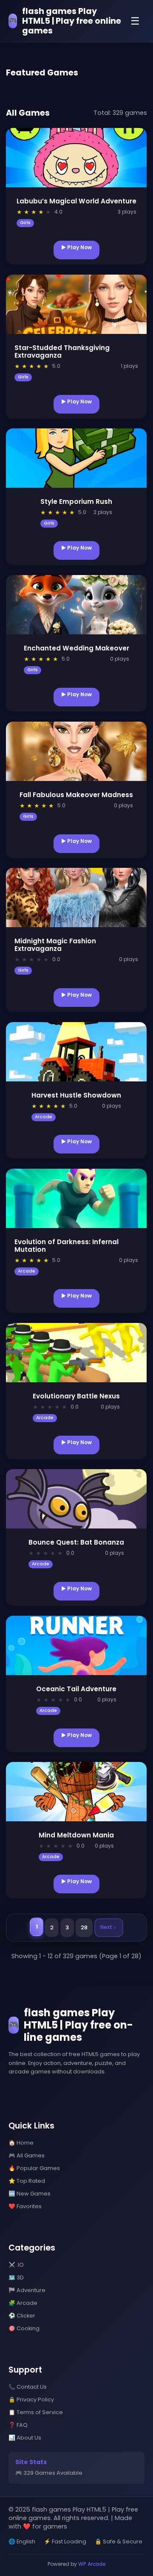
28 (84, 1927)
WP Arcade (92, 2564)
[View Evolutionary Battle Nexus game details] (76, 1353)
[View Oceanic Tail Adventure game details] (76, 1645)
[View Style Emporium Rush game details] (76, 458)
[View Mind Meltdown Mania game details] (76, 1792)
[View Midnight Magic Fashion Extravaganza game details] (76, 898)
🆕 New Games (30, 2194)
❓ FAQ (18, 2425)
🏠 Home (21, 2143)
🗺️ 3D (16, 2277)
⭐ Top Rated (27, 2181)
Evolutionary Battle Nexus (77, 1396)
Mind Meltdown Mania (77, 1835)
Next (106, 1927)
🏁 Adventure (27, 2290)
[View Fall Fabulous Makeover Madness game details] (76, 751)
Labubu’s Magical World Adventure (76, 201)
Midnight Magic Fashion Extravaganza (55, 945)
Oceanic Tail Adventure (77, 1689)
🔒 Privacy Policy (31, 2400)
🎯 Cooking (24, 2328)
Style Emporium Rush (77, 502)
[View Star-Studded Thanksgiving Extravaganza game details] (76, 304)
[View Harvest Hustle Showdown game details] (76, 1052)
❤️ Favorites (25, 2206)
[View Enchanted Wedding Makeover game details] (76, 605)
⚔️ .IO (16, 2265)
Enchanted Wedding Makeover (76, 648)
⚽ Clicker (22, 2316)
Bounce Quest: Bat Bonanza (77, 1542)
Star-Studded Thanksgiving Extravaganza (62, 352)
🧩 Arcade (23, 2303)
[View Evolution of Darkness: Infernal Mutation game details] (76, 1198)
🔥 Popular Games (34, 2168)
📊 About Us (25, 2438)
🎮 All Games (27, 2155)
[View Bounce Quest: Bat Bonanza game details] (76, 1499)
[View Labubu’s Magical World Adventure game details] (76, 158)
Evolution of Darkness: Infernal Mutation (67, 1246)
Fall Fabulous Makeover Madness (77, 795)
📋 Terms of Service (36, 2412)
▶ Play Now (76, 247)
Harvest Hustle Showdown (77, 1095)
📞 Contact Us (28, 2387)
